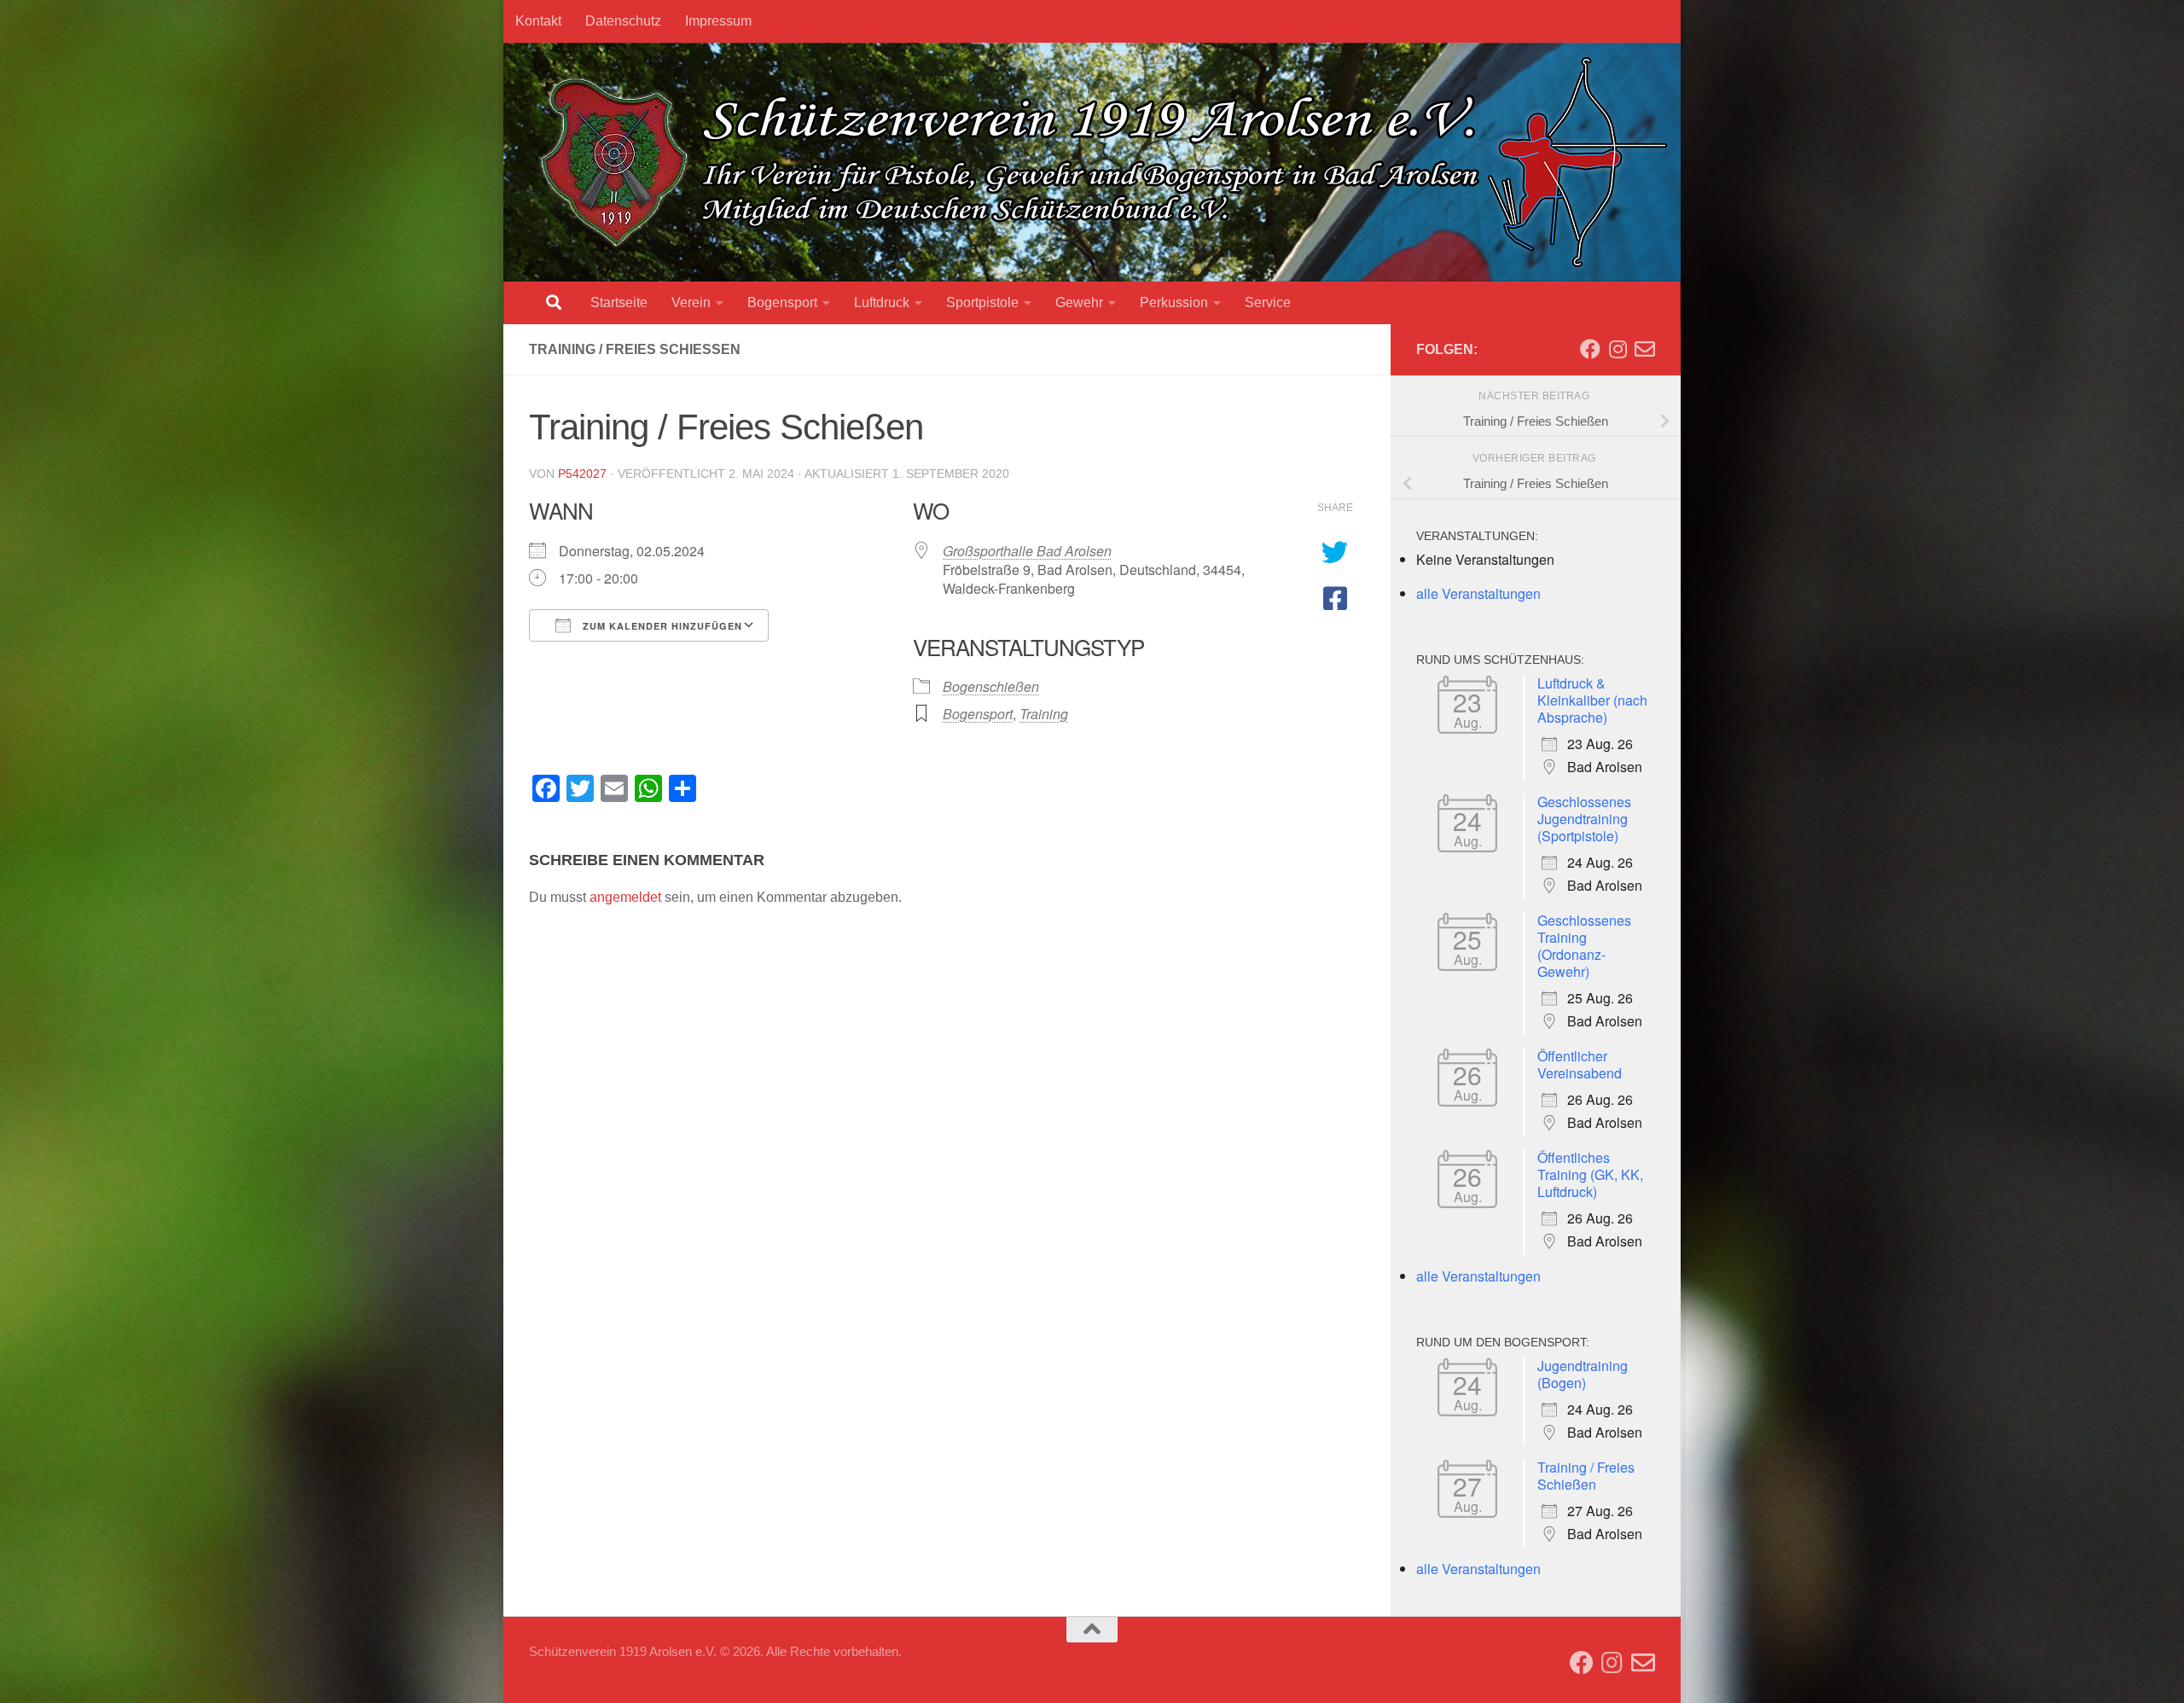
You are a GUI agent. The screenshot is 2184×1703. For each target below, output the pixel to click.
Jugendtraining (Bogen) (1583, 1374)
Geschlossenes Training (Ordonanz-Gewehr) (1584, 946)
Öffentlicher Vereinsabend (1580, 1064)
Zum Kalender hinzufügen (661, 626)
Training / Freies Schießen (1586, 1476)
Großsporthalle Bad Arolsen (1027, 551)
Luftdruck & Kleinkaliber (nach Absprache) (1592, 700)
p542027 (582, 474)
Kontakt (538, 21)
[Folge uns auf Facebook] (1590, 349)
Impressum (718, 21)
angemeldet (625, 897)
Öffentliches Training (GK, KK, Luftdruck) (1590, 1174)
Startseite (619, 302)
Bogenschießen (991, 686)
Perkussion (1174, 302)
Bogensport (782, 302)
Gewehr (1079, 302)
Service (1268, 302)
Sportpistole (982, 302)
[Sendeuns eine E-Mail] (1645, 349)
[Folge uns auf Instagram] (1618, 349)
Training (1044, 714)
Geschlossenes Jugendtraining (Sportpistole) (1584, 819)
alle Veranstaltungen (1478, 593)
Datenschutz (623, 21)
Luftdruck (882, 302)
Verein (691, 302)
